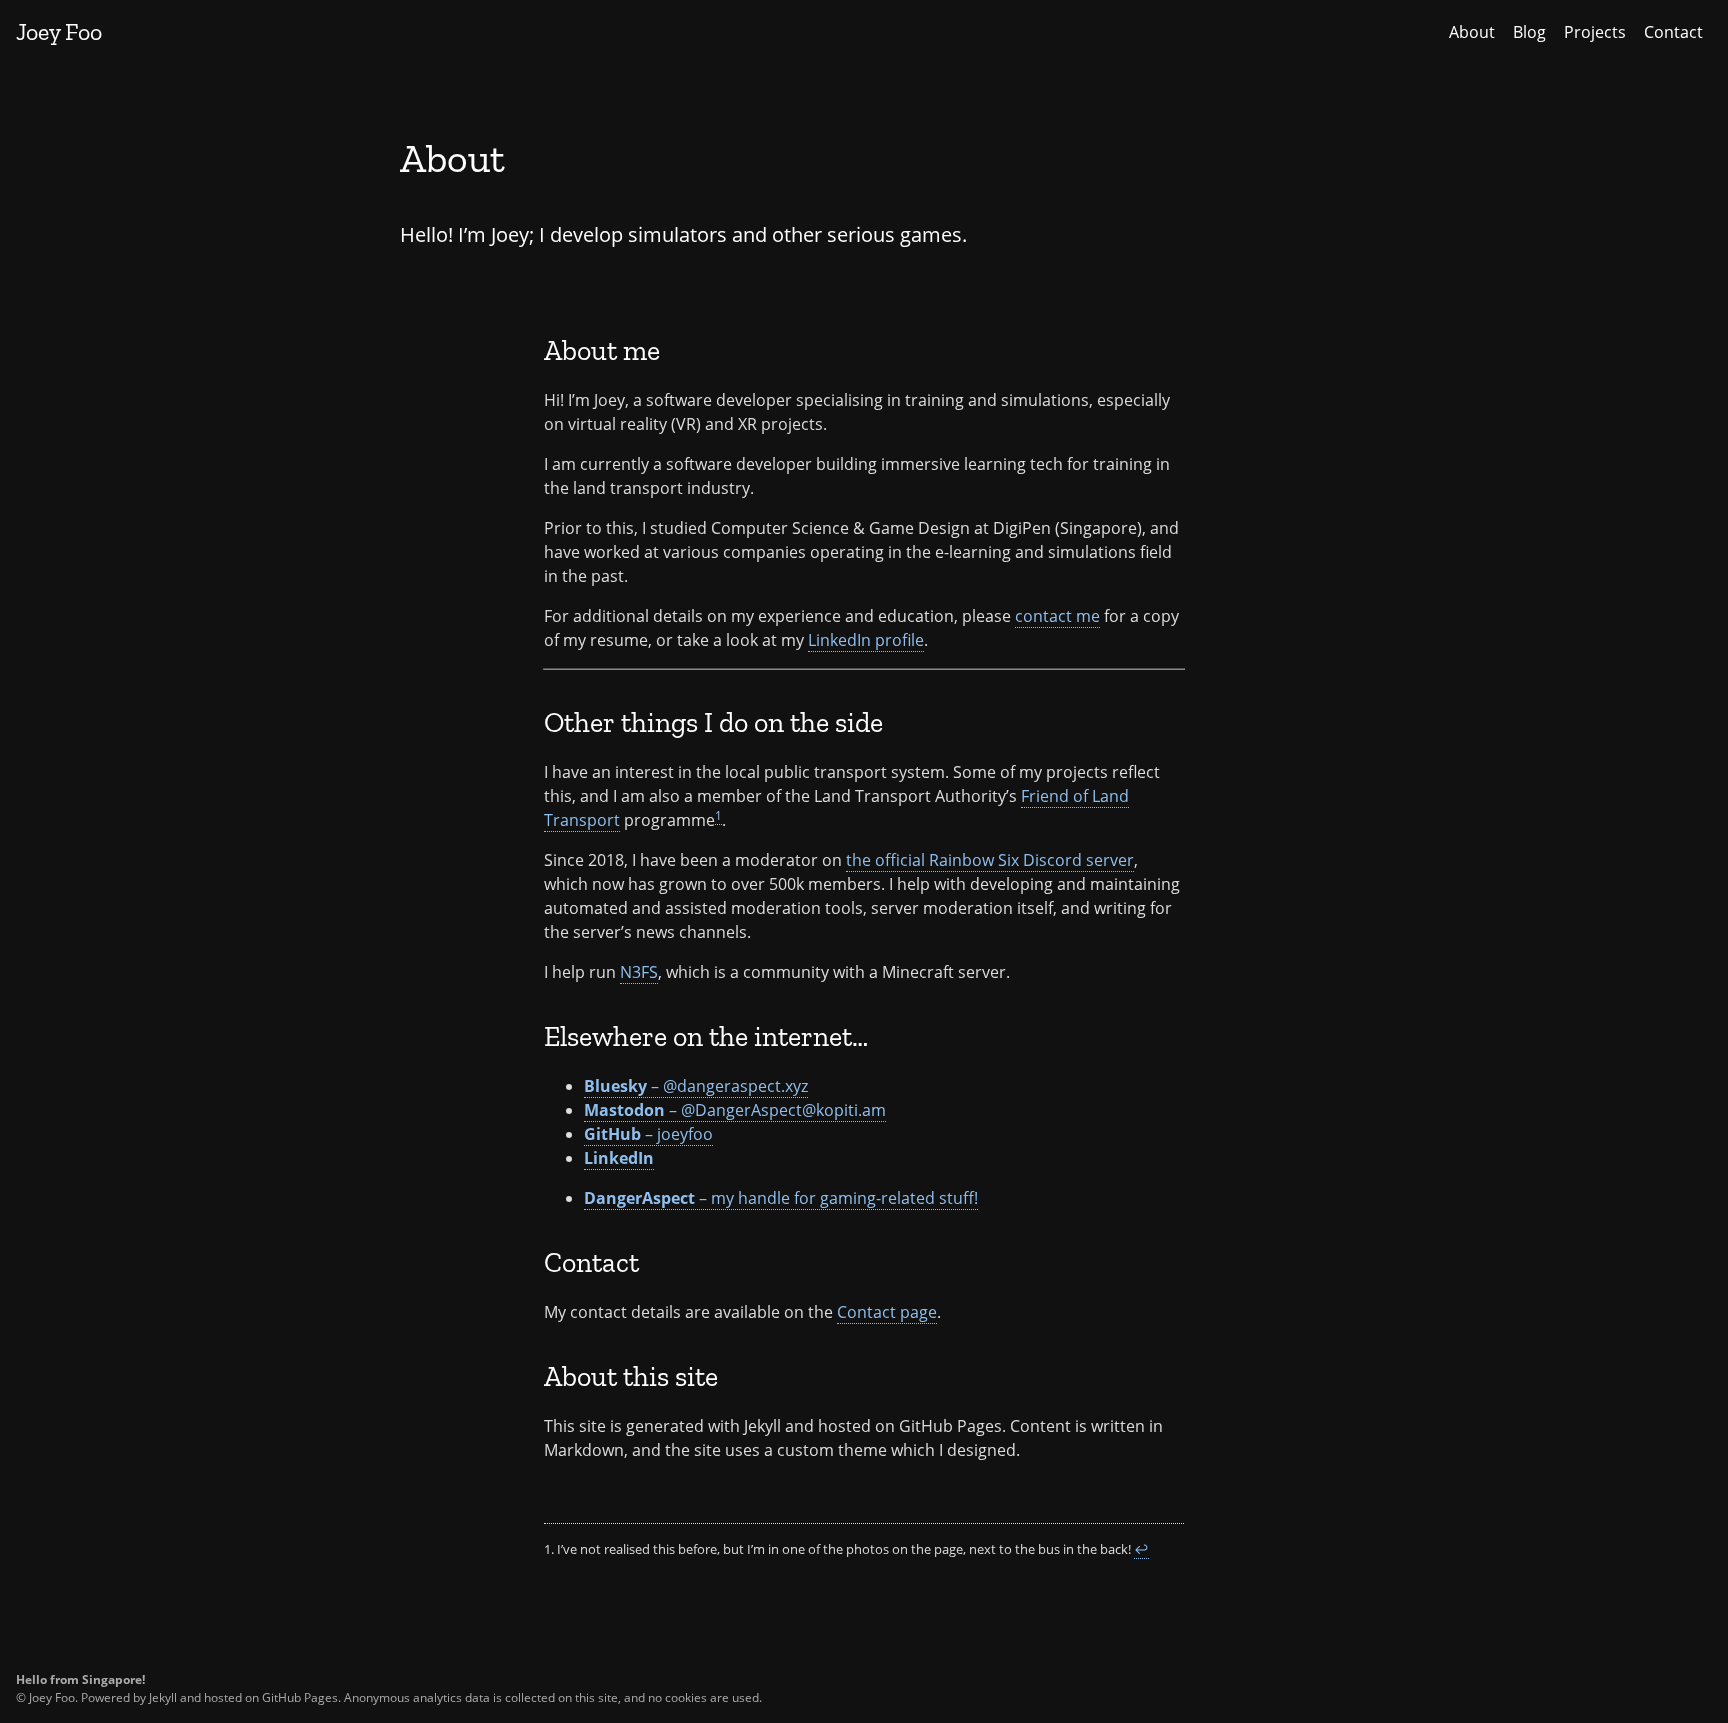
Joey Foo (59, 31)
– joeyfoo (648, 1134)
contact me (1057, 616)
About (1472, 32)
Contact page (887, 1312)
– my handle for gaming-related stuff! (781, 1198)
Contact (1673, 32)
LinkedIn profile (866, 640)
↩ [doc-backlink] (1141, 1549)
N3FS (639, 972)
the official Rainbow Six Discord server (990, 860)
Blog (1529, 32)
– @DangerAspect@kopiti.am (735, 1110)
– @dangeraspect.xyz (696, 1086)
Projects (1595, 32)
